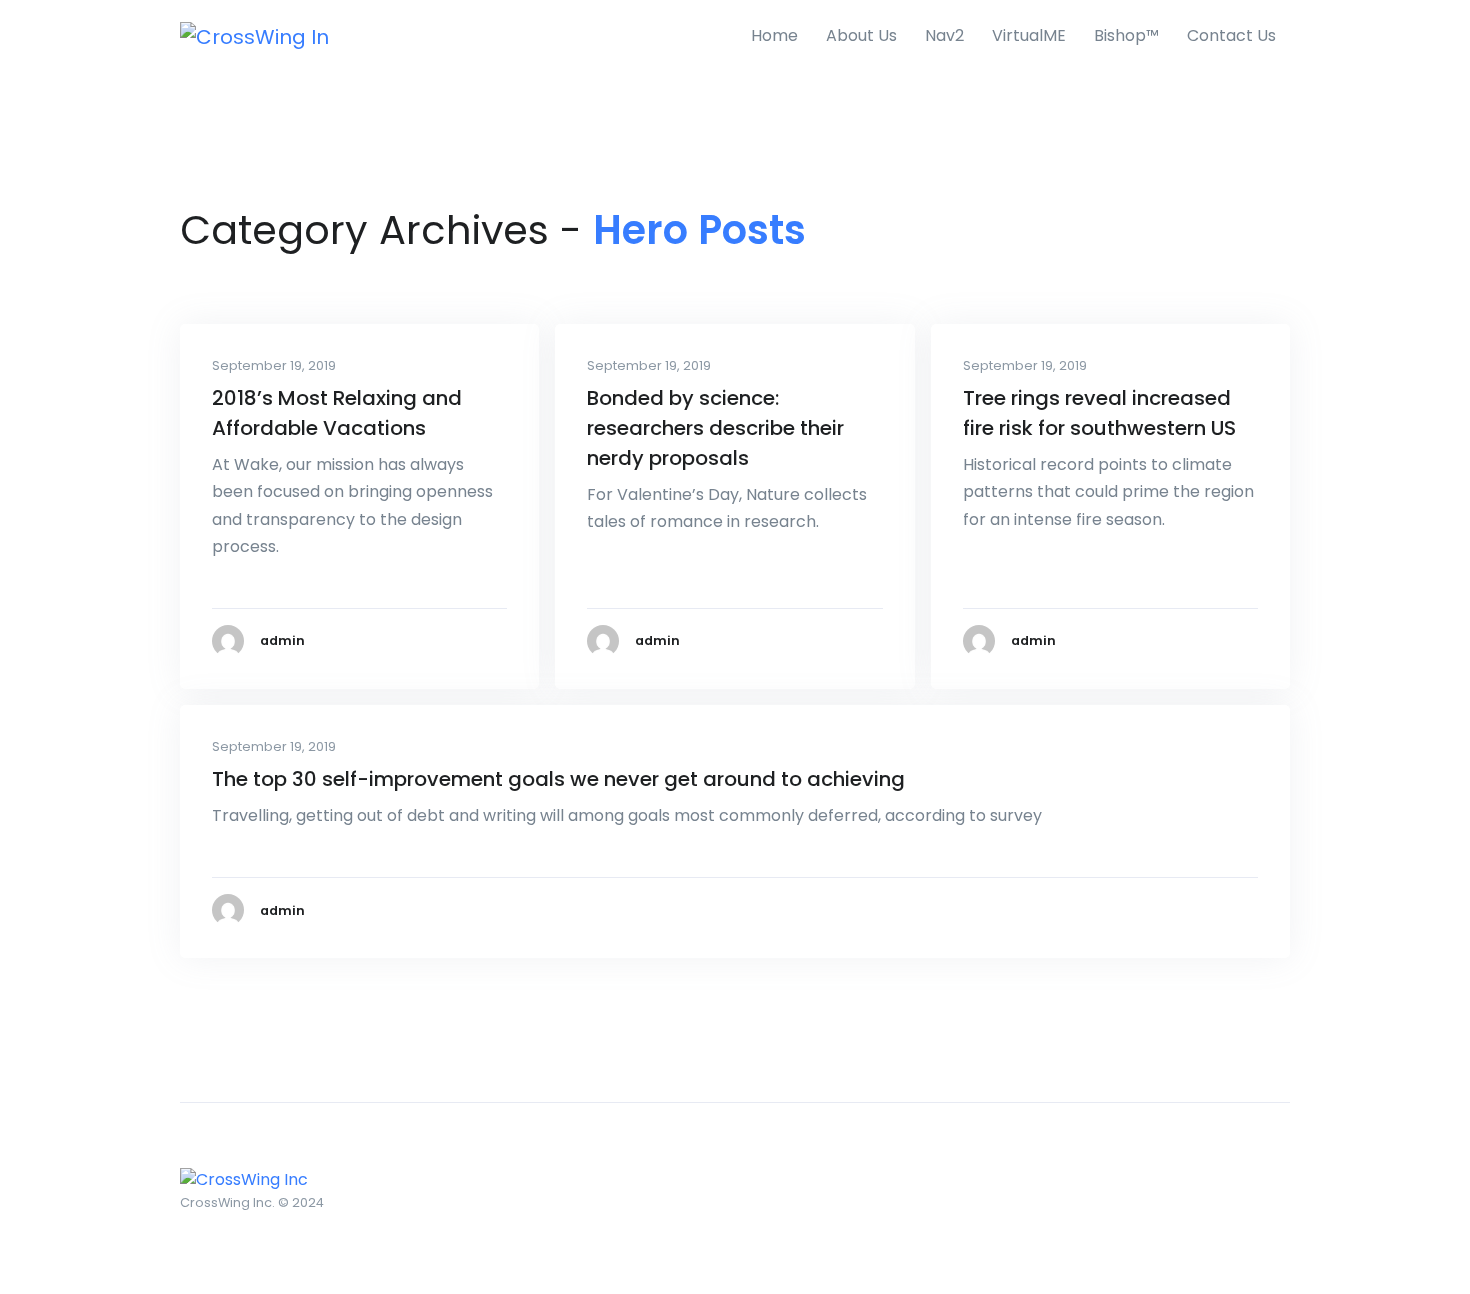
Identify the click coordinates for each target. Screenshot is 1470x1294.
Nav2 (944, 35)
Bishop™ (1126, 35)
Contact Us (1231, 35)
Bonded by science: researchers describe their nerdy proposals (715, 428)
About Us (861, 35)
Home (774, 35)
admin (282, 640)
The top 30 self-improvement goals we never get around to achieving (558, 779)
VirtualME (1029, 35)
